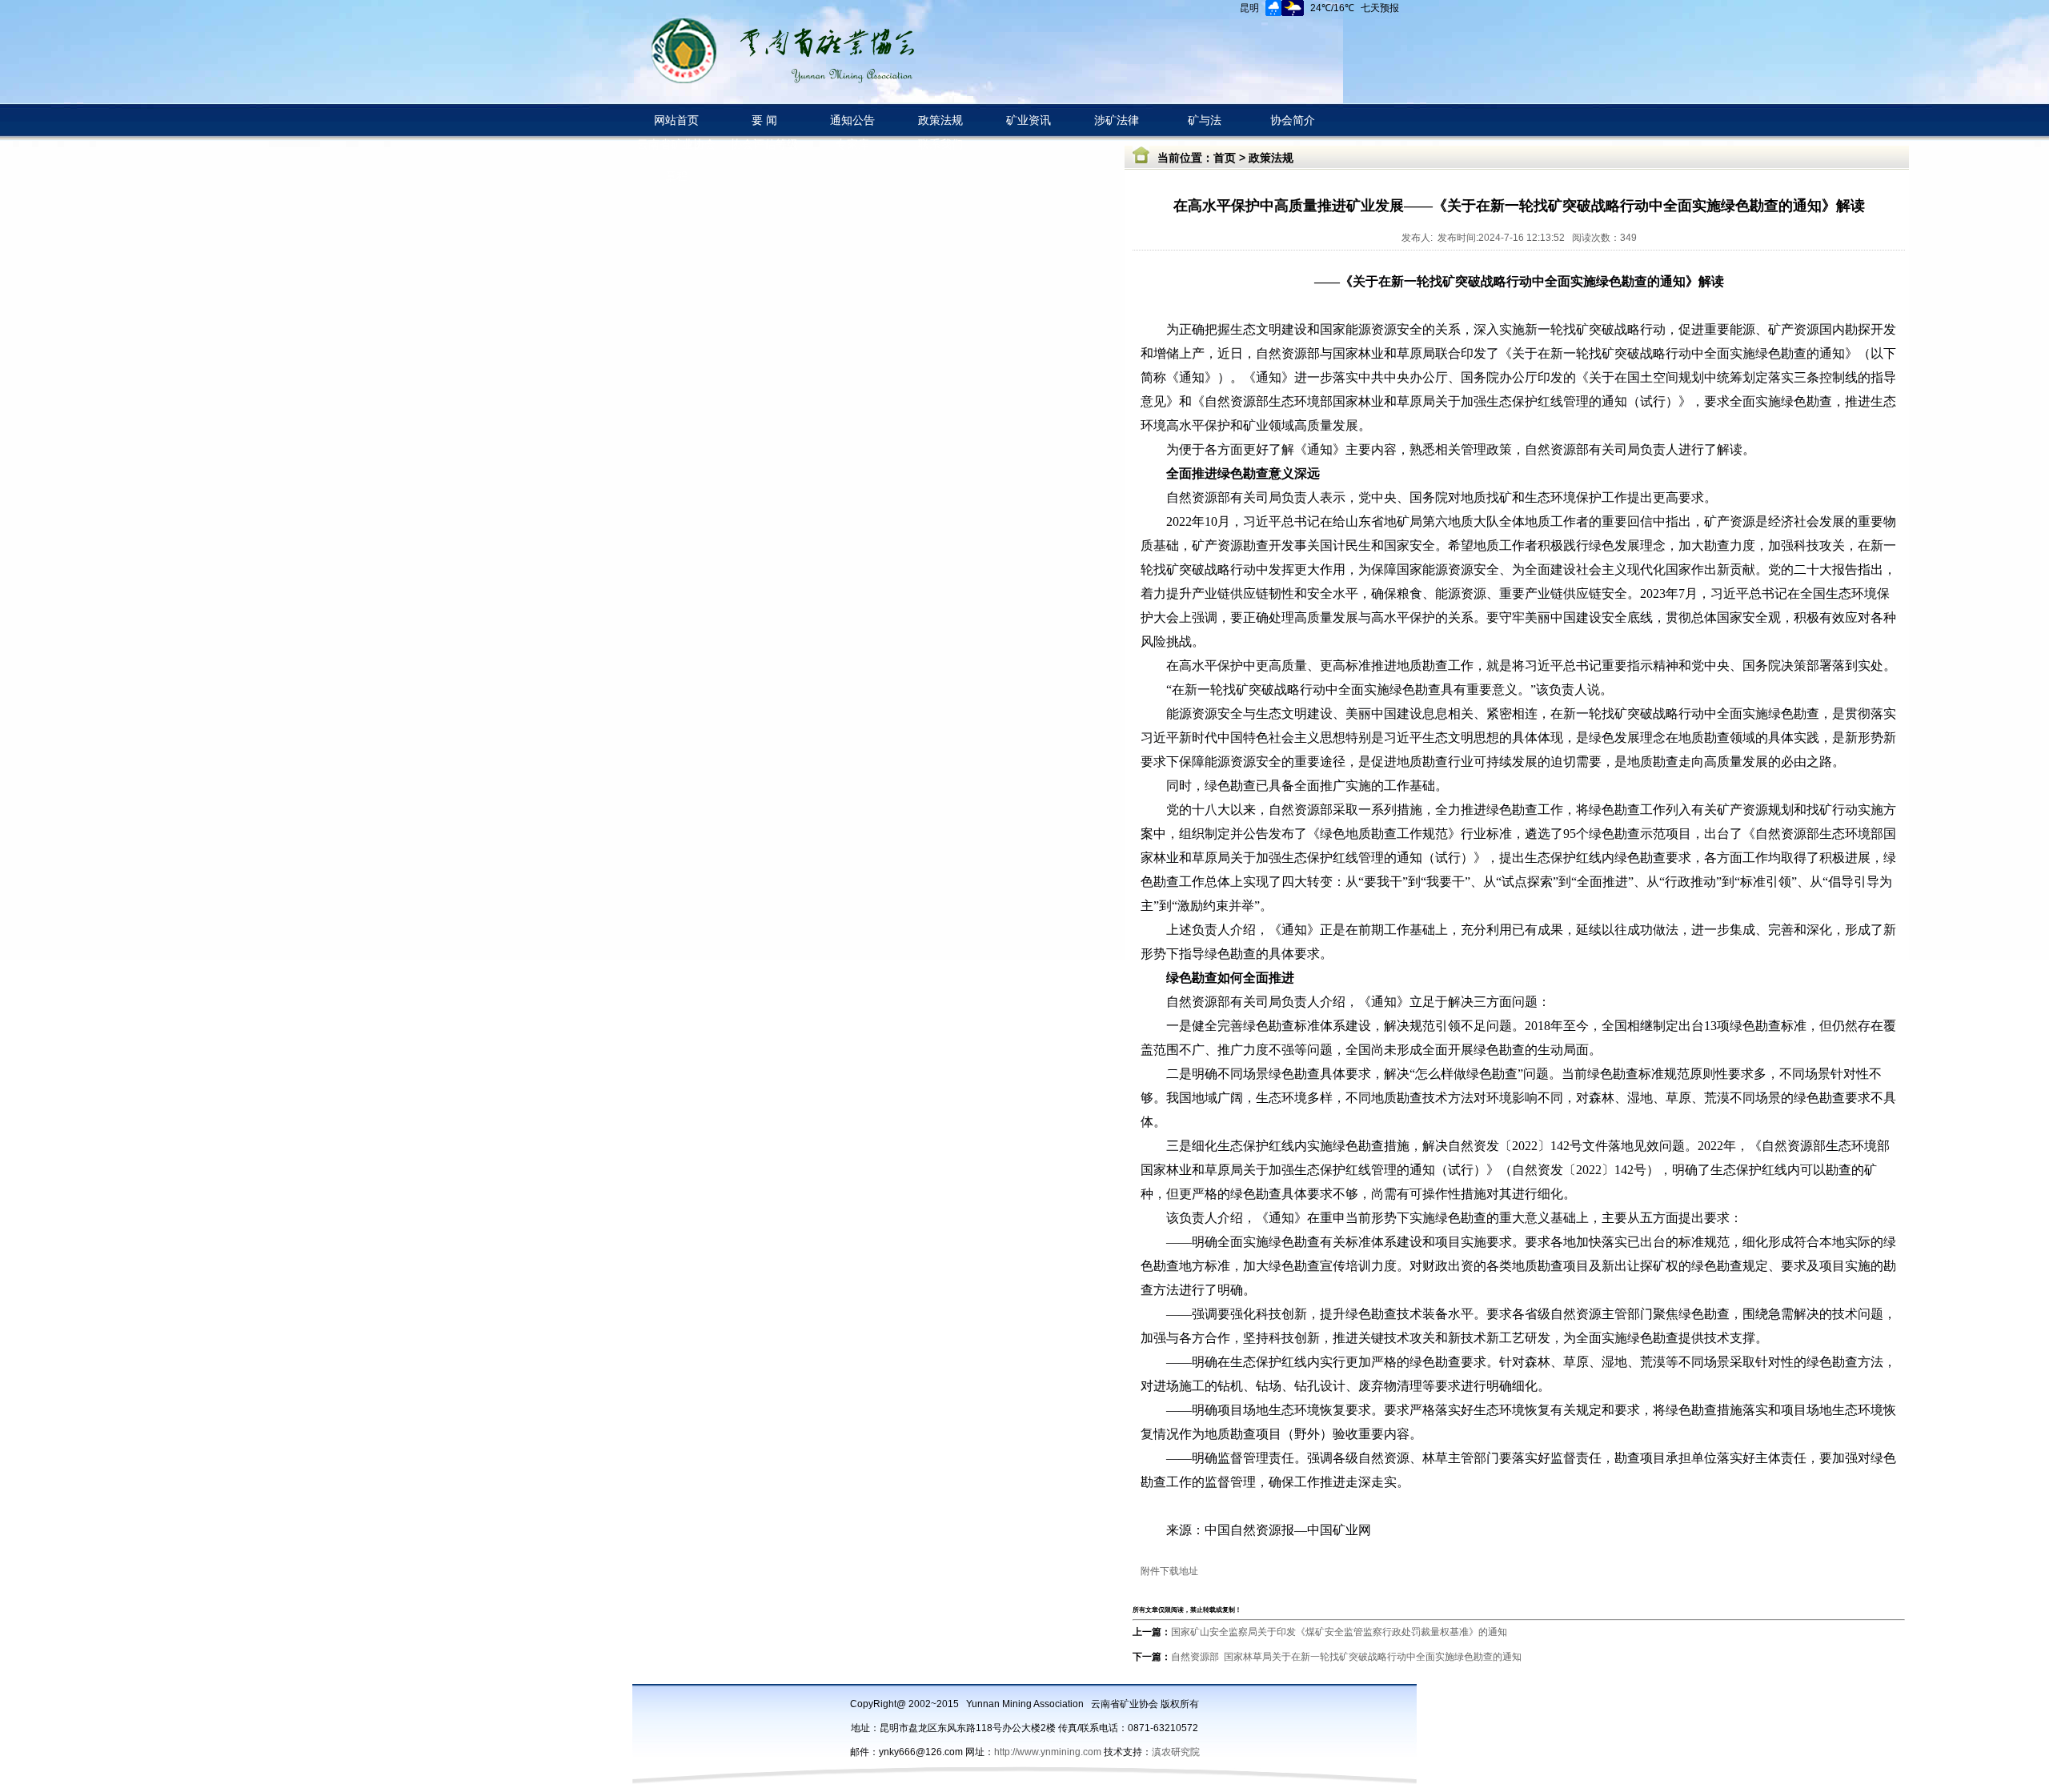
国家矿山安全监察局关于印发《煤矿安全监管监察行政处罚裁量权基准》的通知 (1339, 1632)
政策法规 (1271, 158)
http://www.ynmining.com (1049, 1752)
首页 (1225, 158)
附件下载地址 (1169, 1571)
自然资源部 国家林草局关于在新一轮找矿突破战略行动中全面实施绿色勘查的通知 (1346, 1657)
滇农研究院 (1176, 1752)
